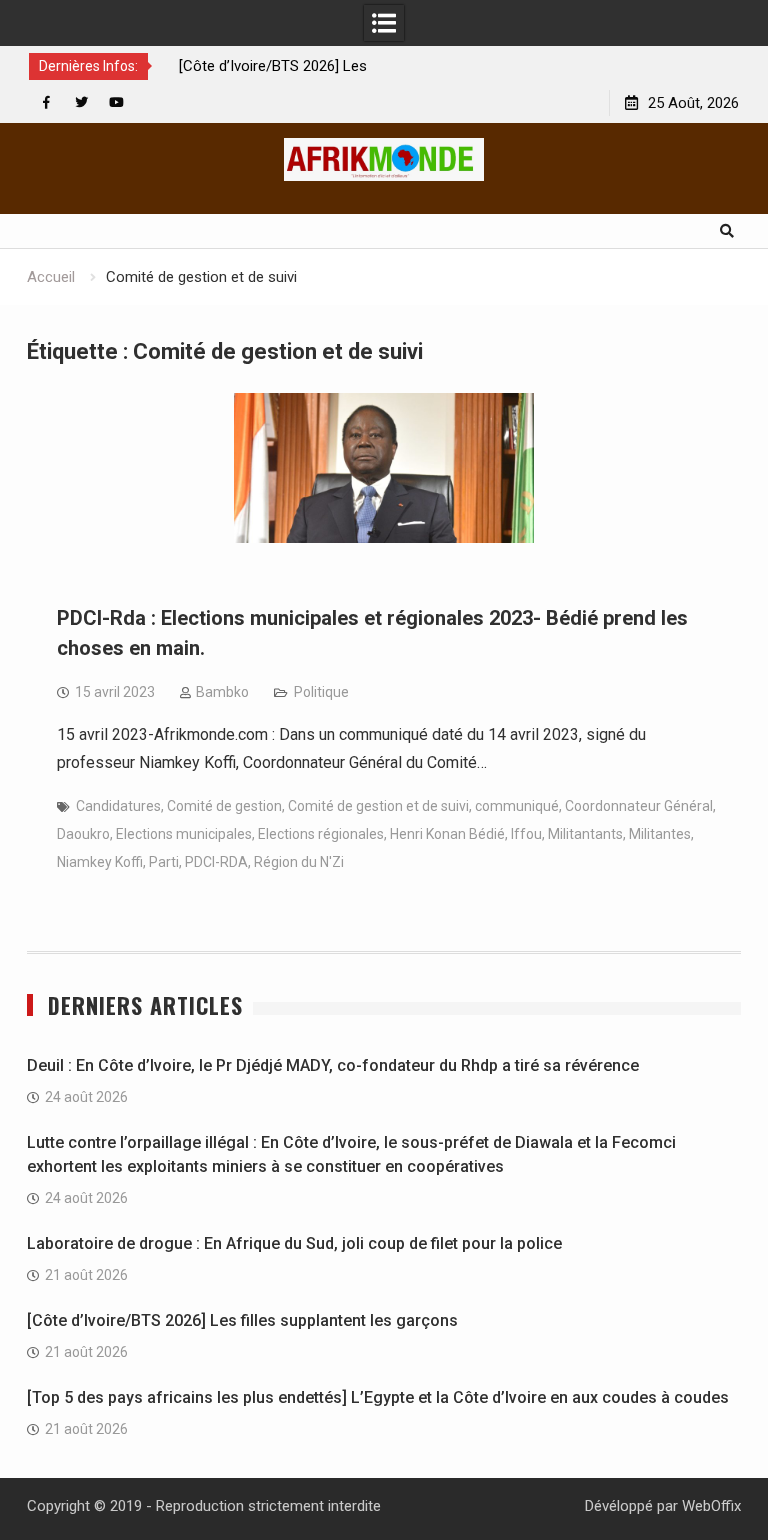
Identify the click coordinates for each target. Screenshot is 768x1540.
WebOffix (711, 1506)
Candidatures (118, 806)
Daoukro (83, 834)
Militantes (660, 834)
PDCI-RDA (216, 862)
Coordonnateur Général (639, 806)
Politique (321, 692)
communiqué (517, 806)
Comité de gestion (224, 806)
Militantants (585, 834)
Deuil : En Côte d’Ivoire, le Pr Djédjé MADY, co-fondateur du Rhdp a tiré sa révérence (333, 1065)
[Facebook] (46, 102)
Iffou (526, 834)
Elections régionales (321, 834)
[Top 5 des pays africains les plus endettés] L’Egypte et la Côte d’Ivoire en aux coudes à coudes (378, 1397)
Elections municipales (184, 834)
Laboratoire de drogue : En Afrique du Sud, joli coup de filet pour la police (294, 1243)
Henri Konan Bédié (447, 834)
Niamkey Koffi (100, 862)
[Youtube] (116, 102)
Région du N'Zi (299, 862)
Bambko (222, 692)
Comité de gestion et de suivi (378, 806)
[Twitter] (81, 102)
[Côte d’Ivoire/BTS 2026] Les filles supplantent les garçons (242, 1320)
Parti (164, 862)
